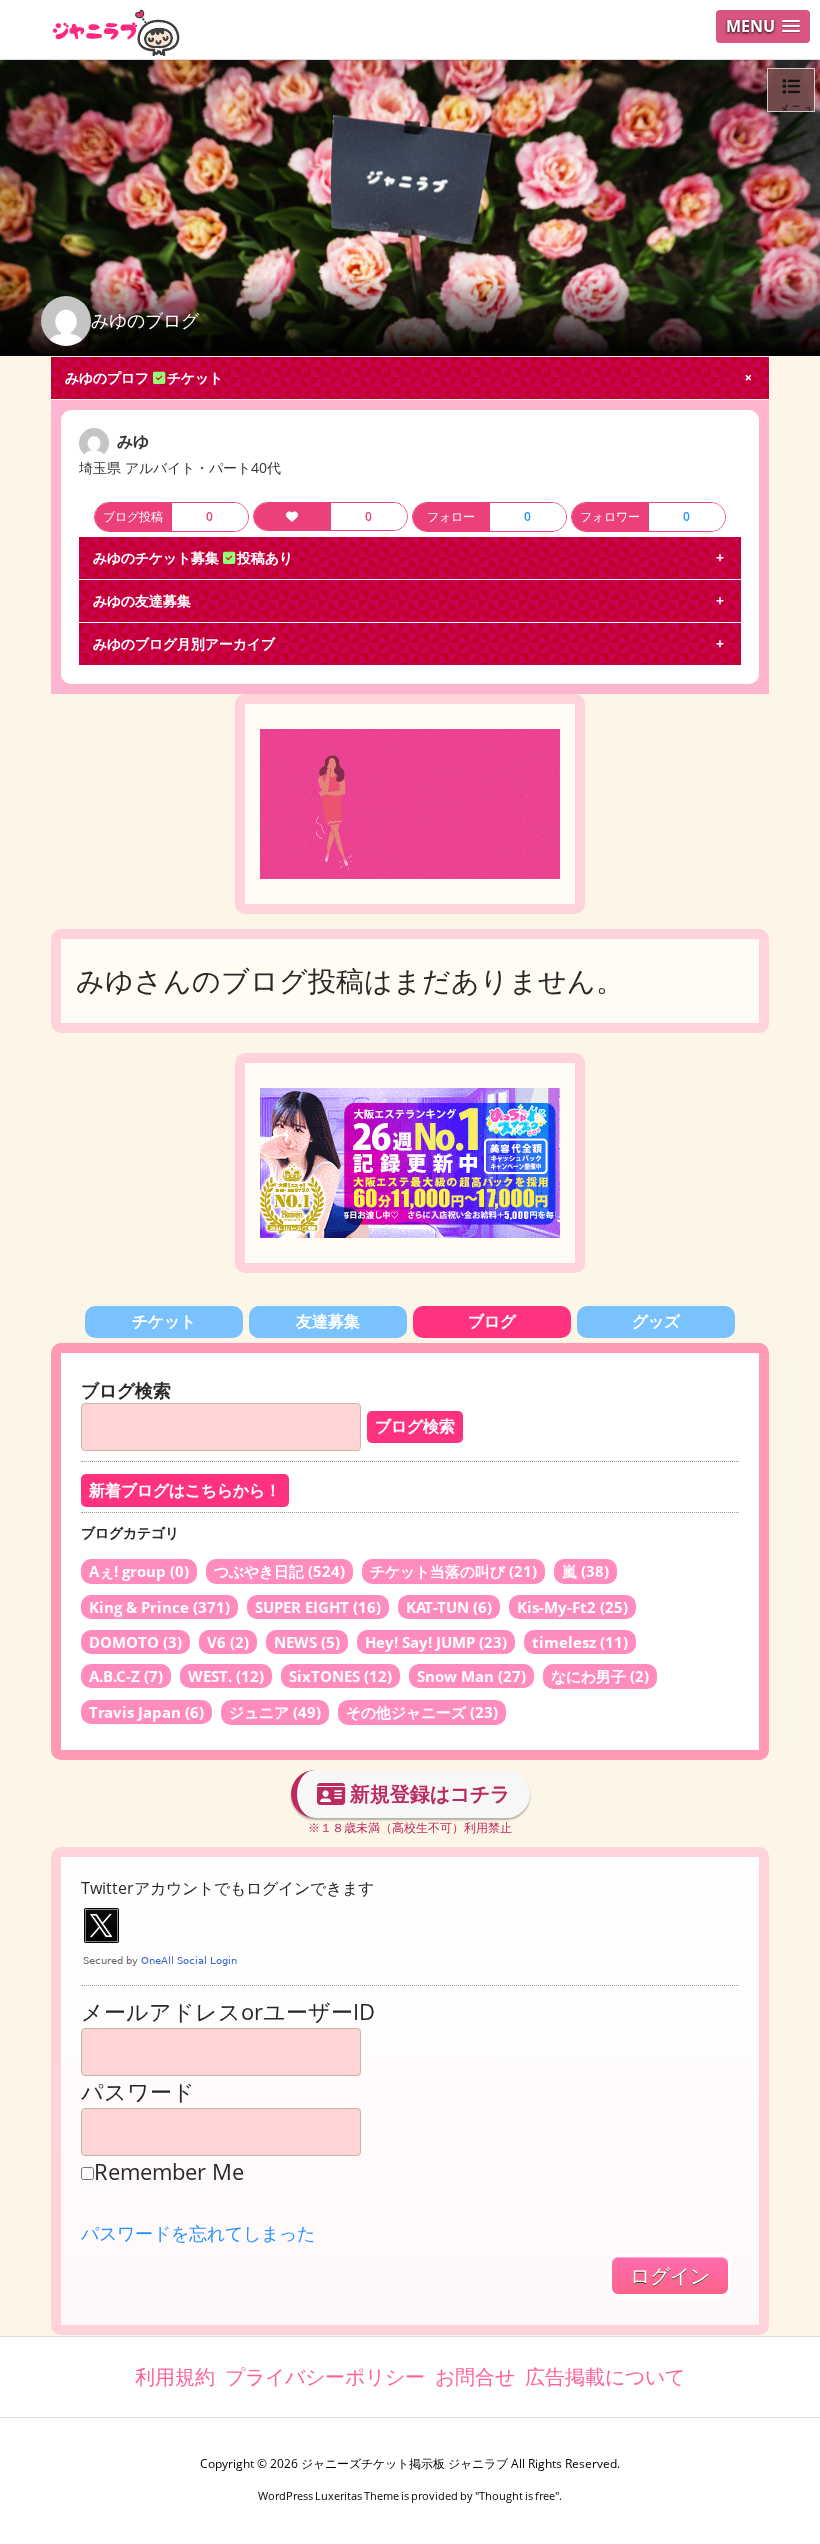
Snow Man (471, 1676)
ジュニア (275, 1712)
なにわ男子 (600, 1676)
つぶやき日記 (279, 1571)
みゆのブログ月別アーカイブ (184, 643)
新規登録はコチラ (427, 1793)
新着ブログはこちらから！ (185, 1490)
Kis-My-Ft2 (572, 1607)
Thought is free (517, 2495)
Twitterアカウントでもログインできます (227, 1888)
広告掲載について (605, 2376)
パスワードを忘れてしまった (198, 2233)
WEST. (226, 1676)
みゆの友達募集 (142, 600)
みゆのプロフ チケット (144, 377)
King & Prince (159, 1607)
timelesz (580, 1642)
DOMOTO (135, 1642)
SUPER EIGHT (318, 1607)
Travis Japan (146, 1712)
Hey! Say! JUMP (436, 1642)
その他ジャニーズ (422, 1712)
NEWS (307, 1642)
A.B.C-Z (126, 1676)
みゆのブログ (145, 320)
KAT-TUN (449, 1607)
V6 (228, 1642)
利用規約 (175, 2376)
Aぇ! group (139, 1571)
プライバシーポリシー (325, 2376)
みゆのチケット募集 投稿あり (193, 557)
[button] (763, 26)
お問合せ (475, 2376)
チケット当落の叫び (453, 1571)
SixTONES (340, 1676)
